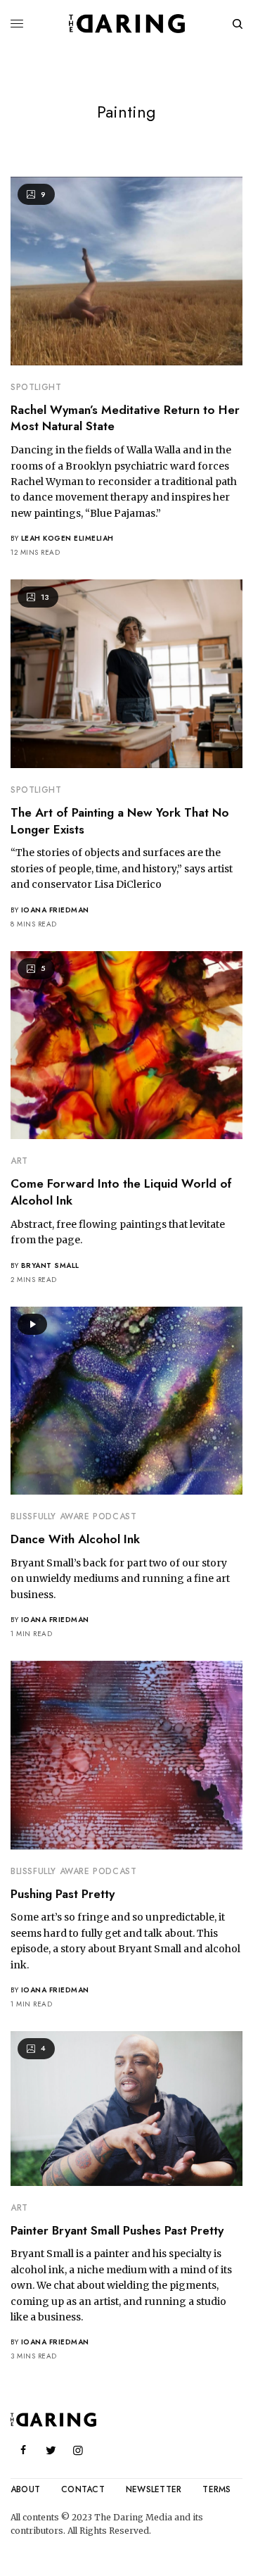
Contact (83, 2489)
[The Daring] (127, 24)
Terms (216, 2489)
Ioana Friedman (55, 910)
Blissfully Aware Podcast (73, 1516)
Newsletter (154, 2489)
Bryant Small (50, 1265)
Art (19, 1161)
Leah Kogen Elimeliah (67, 538)
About (25, 2489)
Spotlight (36, 387)
